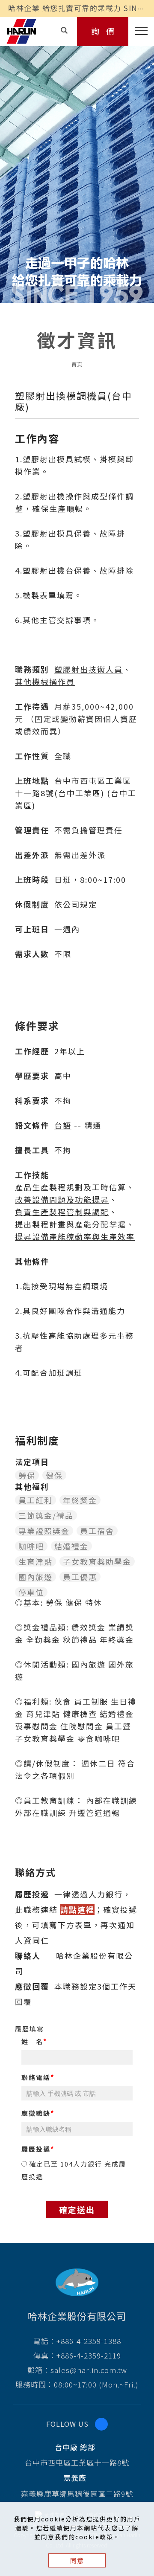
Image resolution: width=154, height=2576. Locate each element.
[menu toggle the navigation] (138, 31)
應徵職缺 (36, 2113)
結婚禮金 (71, 1546)
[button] (65, 30)
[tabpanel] (77, 166)
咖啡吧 (31, 1546)
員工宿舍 (97, 1531)
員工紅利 (36, 1500)
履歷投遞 (36, 2149)
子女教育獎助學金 (97, 1561)
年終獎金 (80, 1500)
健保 (54, 1475)
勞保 (27, 1475)
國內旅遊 (36, 1577)
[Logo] (21, 30)
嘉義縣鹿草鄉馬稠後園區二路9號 (77, 2493)
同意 (77, 2560)
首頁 (77, 364)
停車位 (31, 1592)
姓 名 (32, 2041)
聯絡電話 (36, 2077)
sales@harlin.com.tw (89, 2370)
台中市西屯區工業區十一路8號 (77, 2462)
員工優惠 (80, 1577)
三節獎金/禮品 (46, 1515)
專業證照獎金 (44, 1531)
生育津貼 (36, 1561)
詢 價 (103, 31)
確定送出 (77, 2209)
